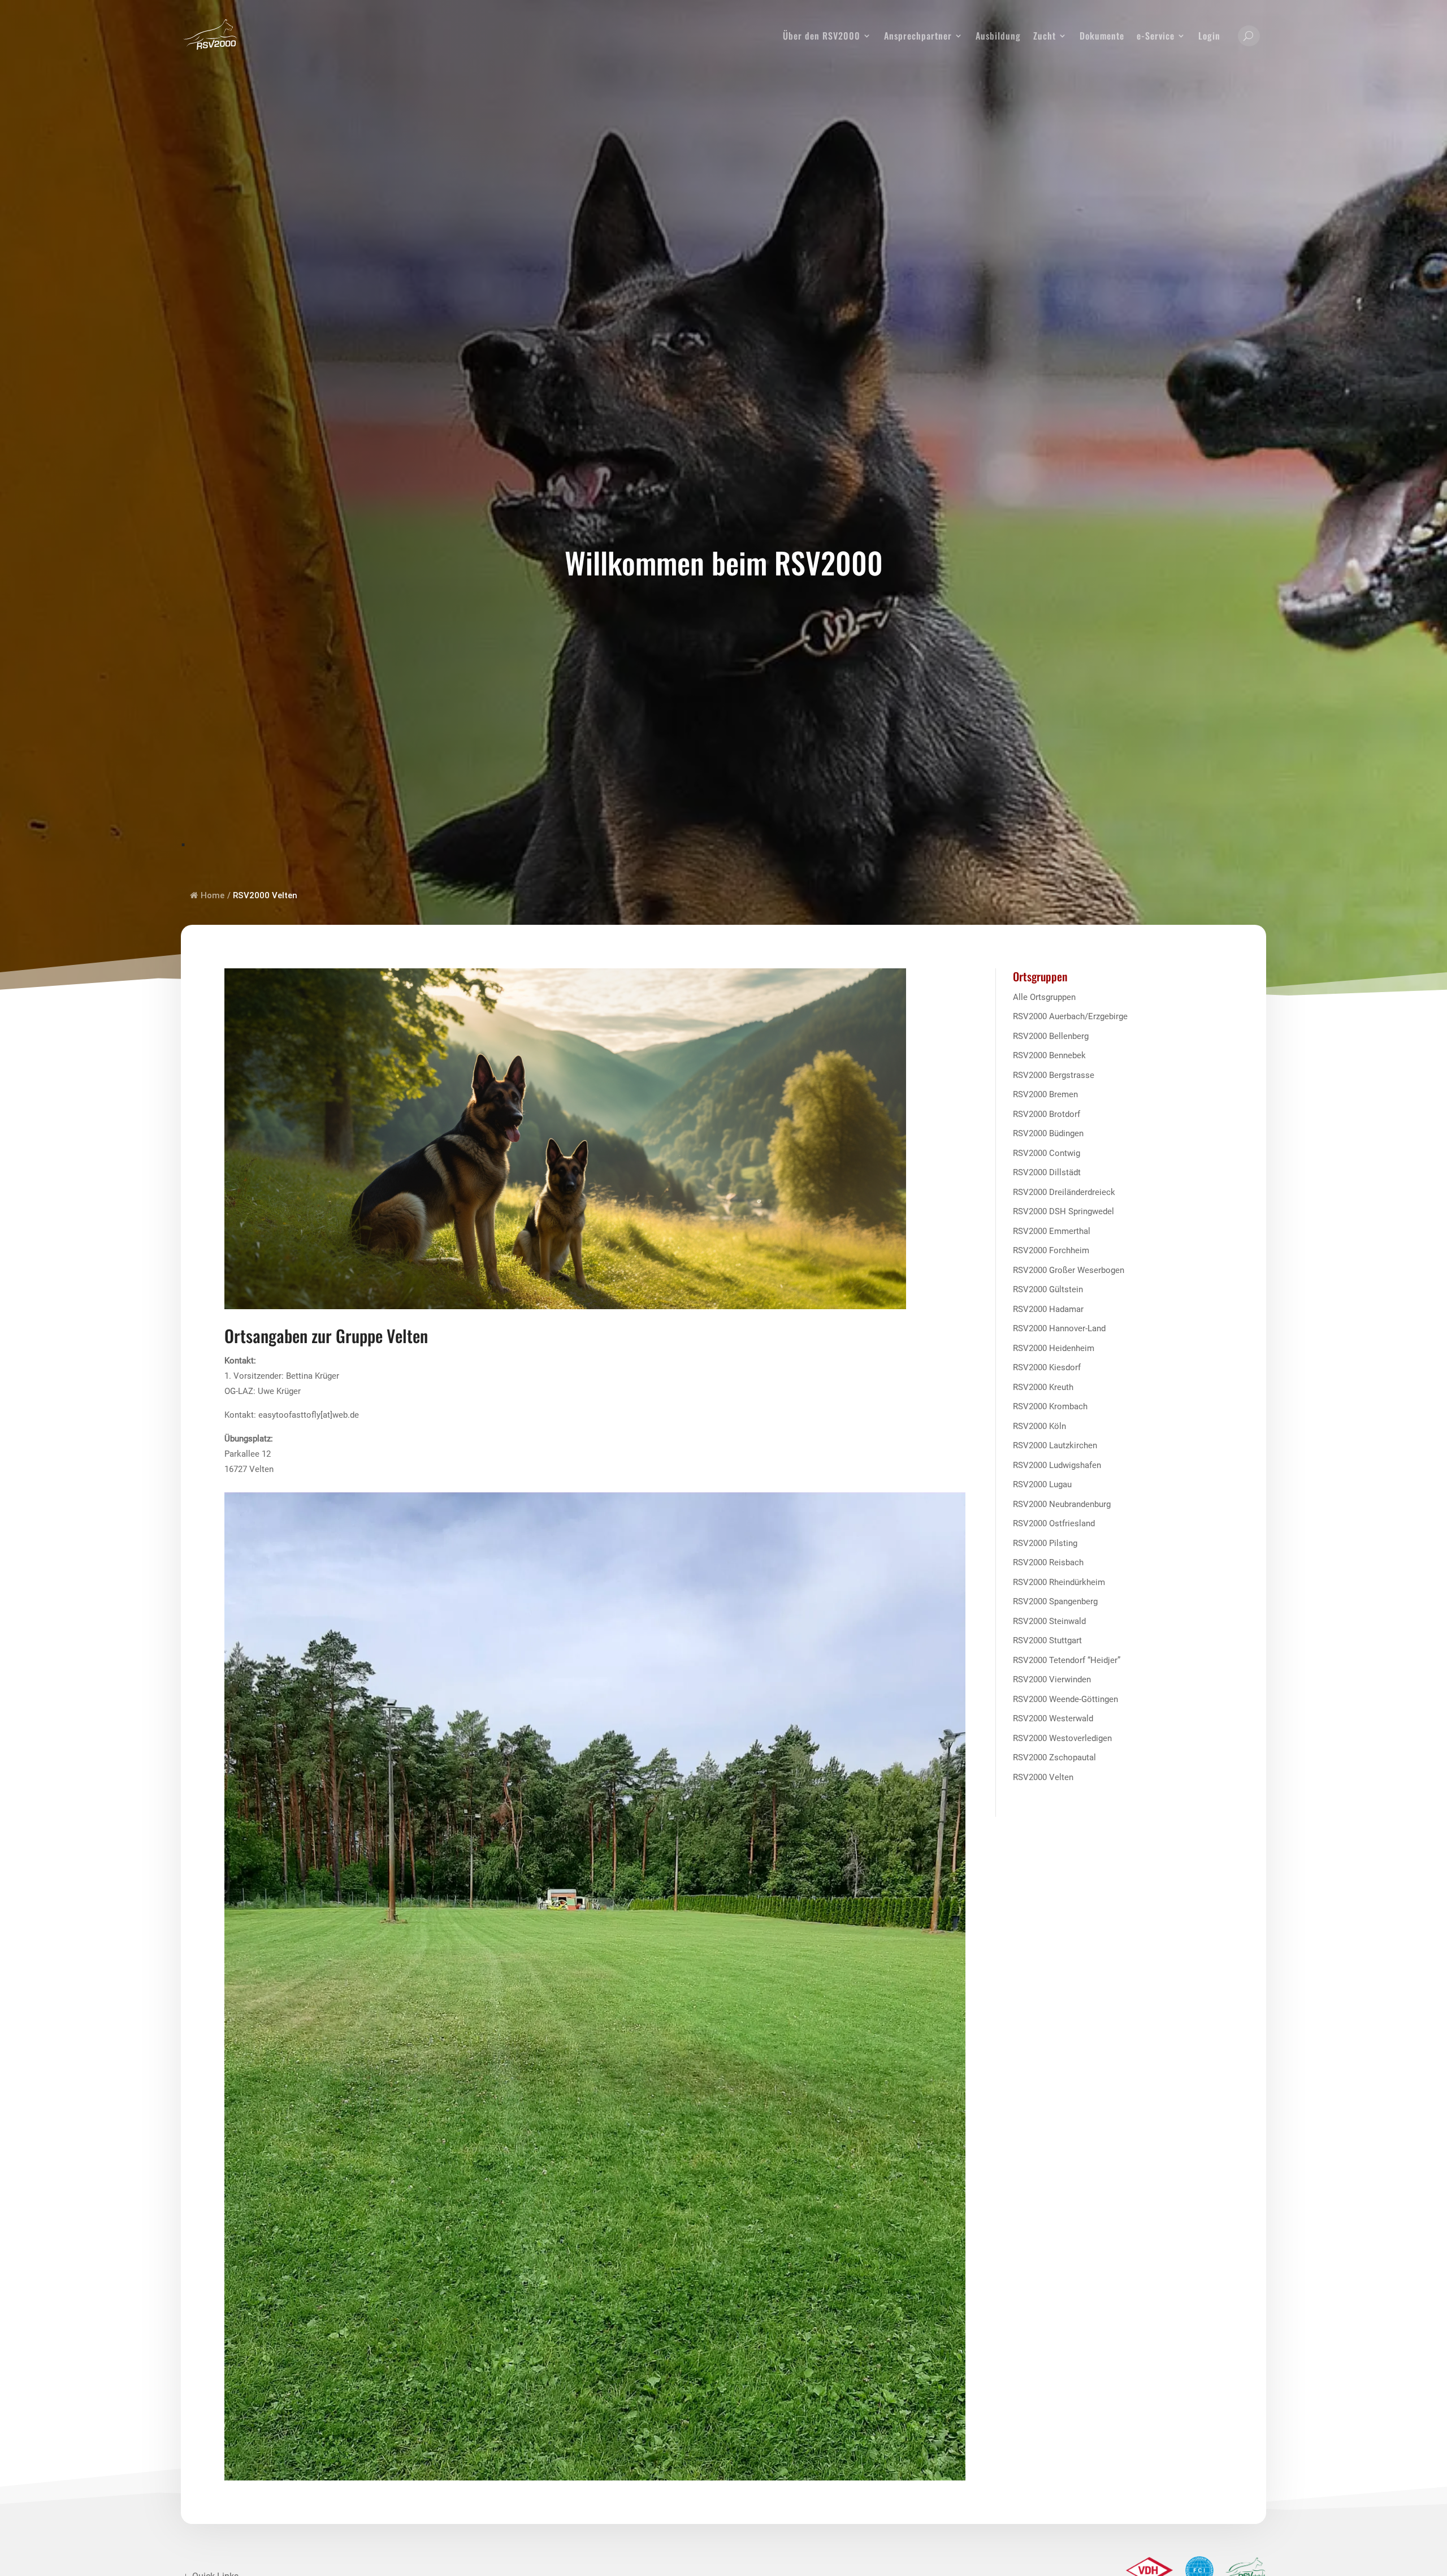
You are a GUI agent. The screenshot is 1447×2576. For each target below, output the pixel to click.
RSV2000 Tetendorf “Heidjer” (1067, 1660)
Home (213, 895)
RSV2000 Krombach (1050, 1406)
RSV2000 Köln (1039, 1426)
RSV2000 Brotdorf (1047, 1114)
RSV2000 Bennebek (1049, 1055)
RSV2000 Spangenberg (1055, 1601)
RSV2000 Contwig (1047, 1153)
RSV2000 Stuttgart (1047, 1640)
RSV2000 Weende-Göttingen (1065, 1699)
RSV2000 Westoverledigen (1062, 1738)
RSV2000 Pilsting (1045, 1543)
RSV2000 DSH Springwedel (1063, 1211)
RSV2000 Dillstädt (1047, 1172)
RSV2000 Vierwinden (1052, 1679)
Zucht (1045, 36)
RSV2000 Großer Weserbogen (1069, 1270)
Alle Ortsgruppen (1044, 997)
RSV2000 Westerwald (1053, 1718)
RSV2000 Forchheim (1051, 1250)
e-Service (1156, 36)
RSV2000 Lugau (1042, 1484)
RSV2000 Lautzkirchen (1055, 1445)
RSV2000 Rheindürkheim (1059, 1582)
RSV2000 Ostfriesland (1054, 1523)
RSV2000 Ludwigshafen (1057, 1465)
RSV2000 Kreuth (1043, 1387)
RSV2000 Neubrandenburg (1062, 1504)
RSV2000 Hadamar (1048, 1309)
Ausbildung (998, 36)
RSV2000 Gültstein (1048, 1289)
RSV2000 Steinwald (1049, 1621)
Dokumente (1102, 36)
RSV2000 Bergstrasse (1054, 1075)
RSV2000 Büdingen (1048, 1133)
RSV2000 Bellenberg (1051, 1036)
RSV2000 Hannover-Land (1059, 1328)
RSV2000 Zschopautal (1054, 1757)
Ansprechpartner (918, 36)
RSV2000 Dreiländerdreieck (1064, 1192)
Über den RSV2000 (822, 36)
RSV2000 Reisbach (1048, 1562)
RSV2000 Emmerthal (1052, 1231)
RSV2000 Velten (1043, 1777)
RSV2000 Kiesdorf (1047, 1367)
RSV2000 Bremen (1045, 1094)
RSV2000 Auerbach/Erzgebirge (1070, 1016)
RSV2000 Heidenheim (1054, 1348)
